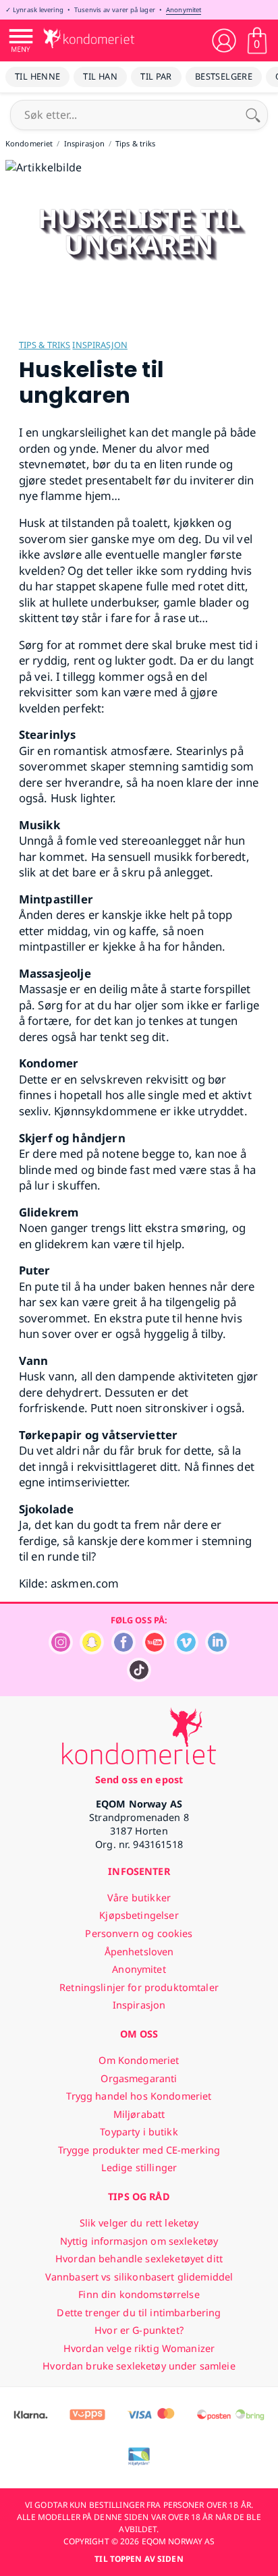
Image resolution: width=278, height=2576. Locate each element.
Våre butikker (139, 1898)
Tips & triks (45, 345)
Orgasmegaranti (139, 2078)
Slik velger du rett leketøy (139, 2223)
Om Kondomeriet (139, 2060)
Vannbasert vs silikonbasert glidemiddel (139, 2277)
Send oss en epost (139, 1780)
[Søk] (253, 115)
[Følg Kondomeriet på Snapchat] (92, 1651)
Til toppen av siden (139, 2559)
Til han (100, 76)
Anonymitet (184, 10)
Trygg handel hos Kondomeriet (139, 2096)
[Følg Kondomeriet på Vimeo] (186, 1651)
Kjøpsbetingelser (139, 1915)
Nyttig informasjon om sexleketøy (139, 2241)
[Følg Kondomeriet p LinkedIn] (217, 1651)
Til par (156, 76)
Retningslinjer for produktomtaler (139, 1987)
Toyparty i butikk (139, 2132)
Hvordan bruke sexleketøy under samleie (139, 2366)
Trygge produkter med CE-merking (139, 2150)
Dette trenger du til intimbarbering (139, 2313)
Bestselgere (224, 76)
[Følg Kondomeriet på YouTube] (155, 1651)
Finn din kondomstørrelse (139, 2294)
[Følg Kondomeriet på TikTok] (139, 1678)
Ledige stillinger (139, 2167)
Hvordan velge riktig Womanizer (139, 2348)
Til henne (37, 76)
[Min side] (224, 40)
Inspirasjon (100, 345)
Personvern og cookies (139, 1933)
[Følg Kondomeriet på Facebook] (123, 1651)
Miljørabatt (139, 2114)
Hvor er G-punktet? (139, 2330)
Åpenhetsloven (139, 1952)
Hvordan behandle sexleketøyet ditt (139, 2259)
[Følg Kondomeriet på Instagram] (61, 1651)
